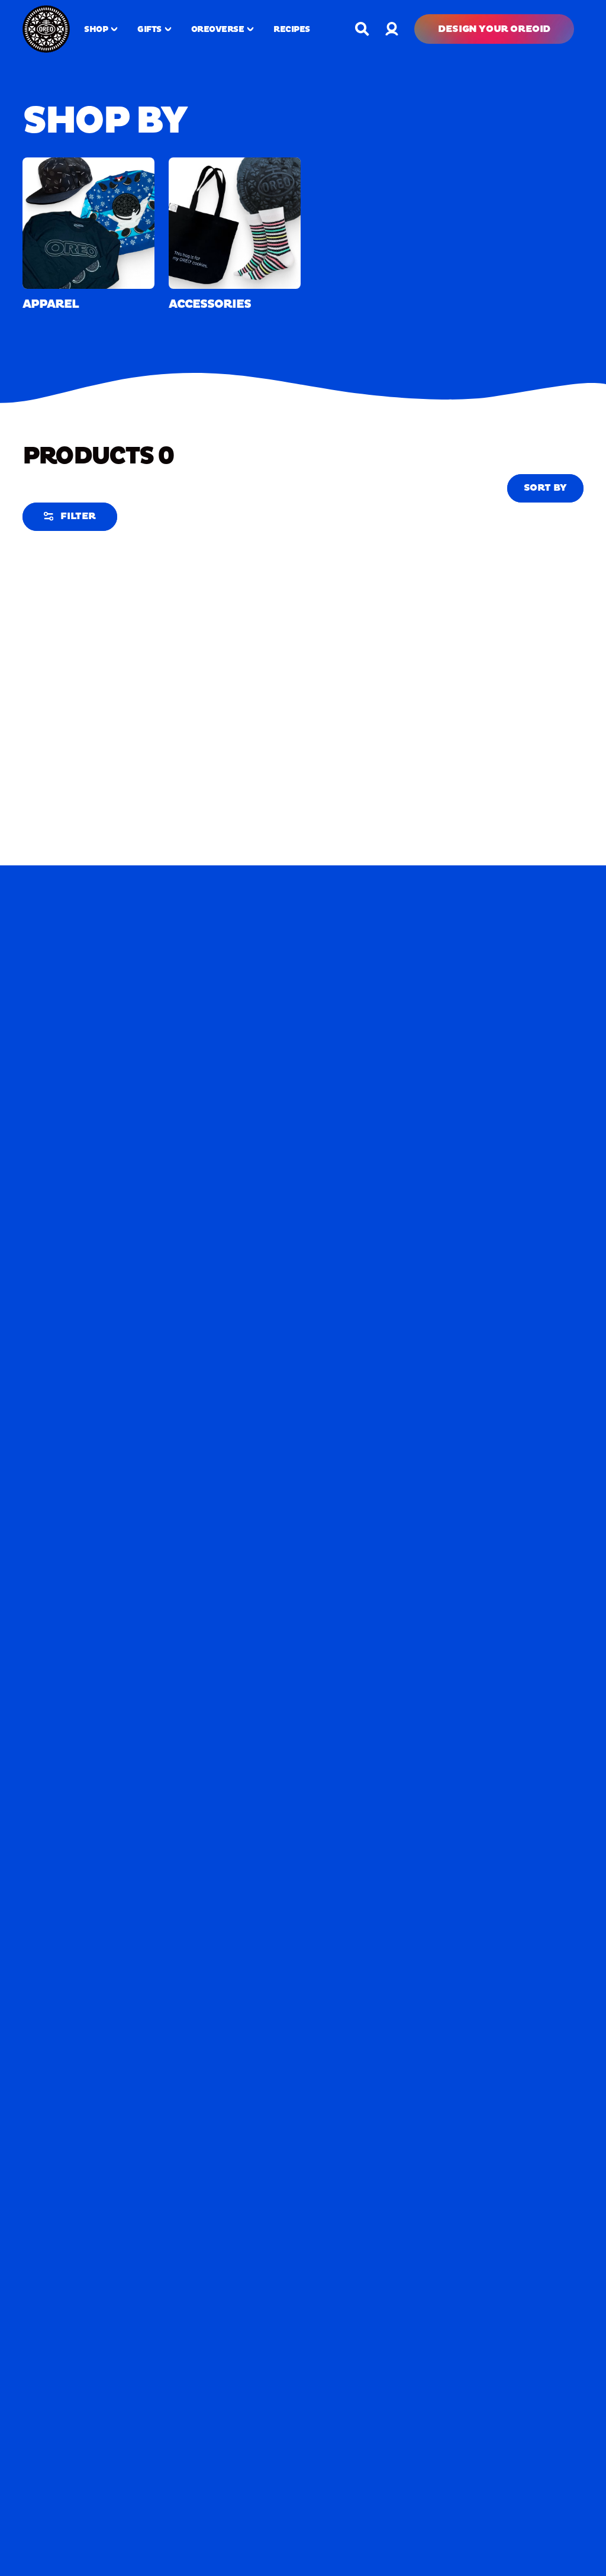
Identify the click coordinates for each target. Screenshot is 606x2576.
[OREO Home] (46, 29)
